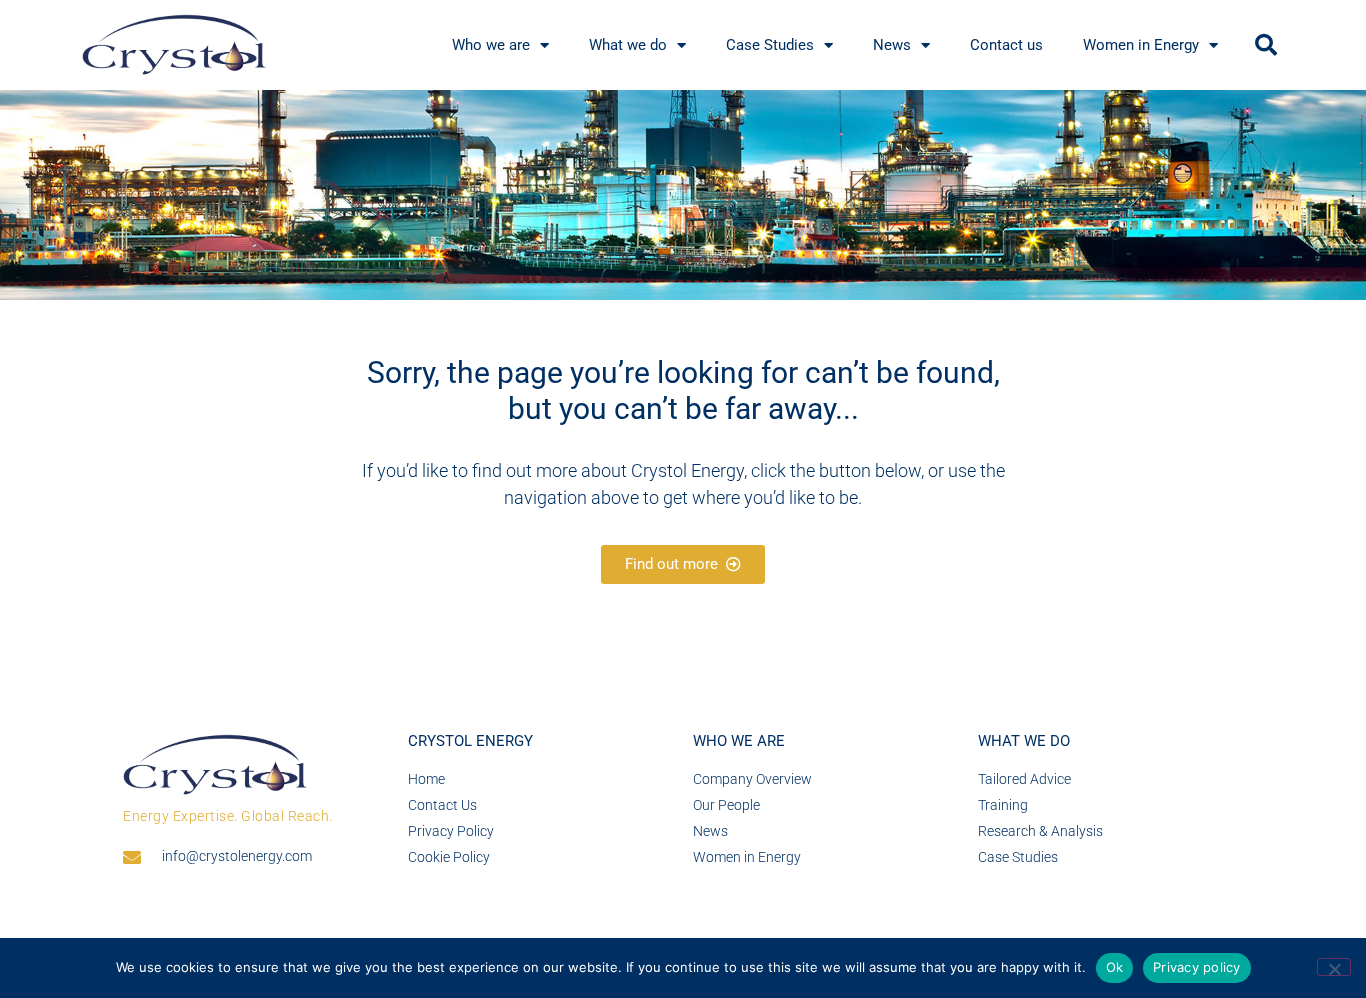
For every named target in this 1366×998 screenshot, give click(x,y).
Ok (1115, 967)
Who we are (491, 45)
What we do (628, 45)
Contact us (1006, 45)
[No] (1334, 967)
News (892, 45)
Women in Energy (1141, 45)
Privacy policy (1197, 967)
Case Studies (770, 45)
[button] (1266, 45)
